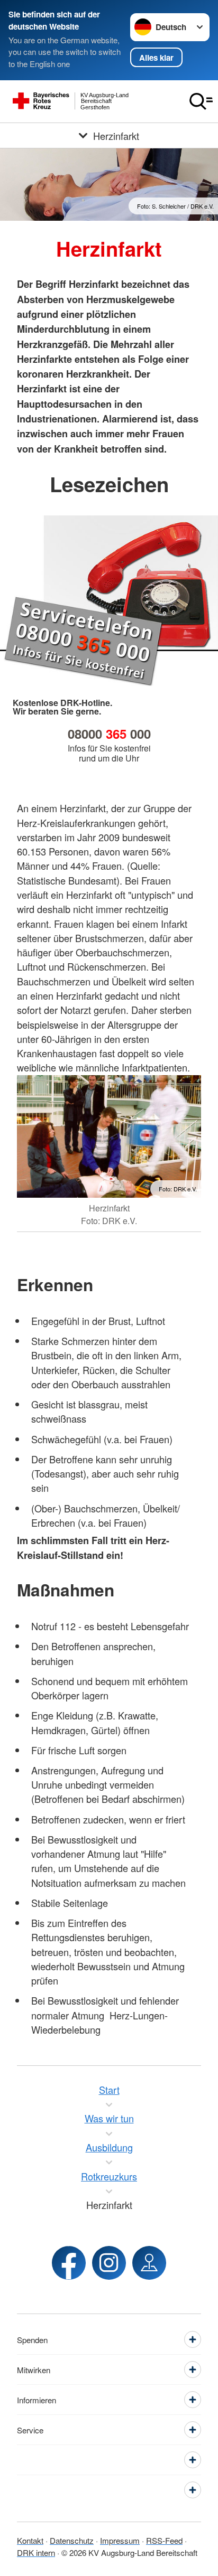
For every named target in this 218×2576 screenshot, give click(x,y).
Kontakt (30, 2540)
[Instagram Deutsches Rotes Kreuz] (109, 2263)
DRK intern (36, 2553)
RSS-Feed (164, 2540)
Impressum (120, 2540)
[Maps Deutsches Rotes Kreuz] (149, 2263)
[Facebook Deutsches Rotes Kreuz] (69, 2263)
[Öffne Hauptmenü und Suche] (201, 101)
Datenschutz (72, 2540)
